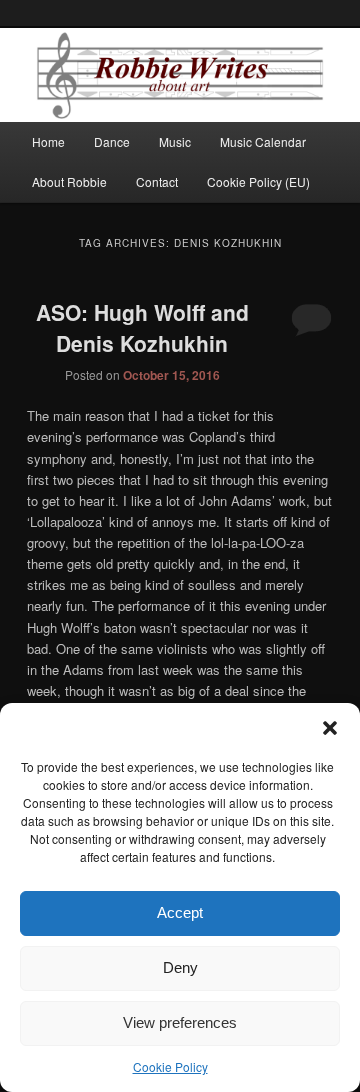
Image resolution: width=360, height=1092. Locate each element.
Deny (180, 967)
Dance (112, 141)
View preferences (180, 1022)
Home (48, 141)
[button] (330, 728)
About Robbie (69, 181)
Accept (180, 912)
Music (175, 141)
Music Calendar (263, 141)
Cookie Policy (170, 1066)
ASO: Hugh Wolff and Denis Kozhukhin (142, 328)
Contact (157, 181)
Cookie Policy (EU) (258, 181)
